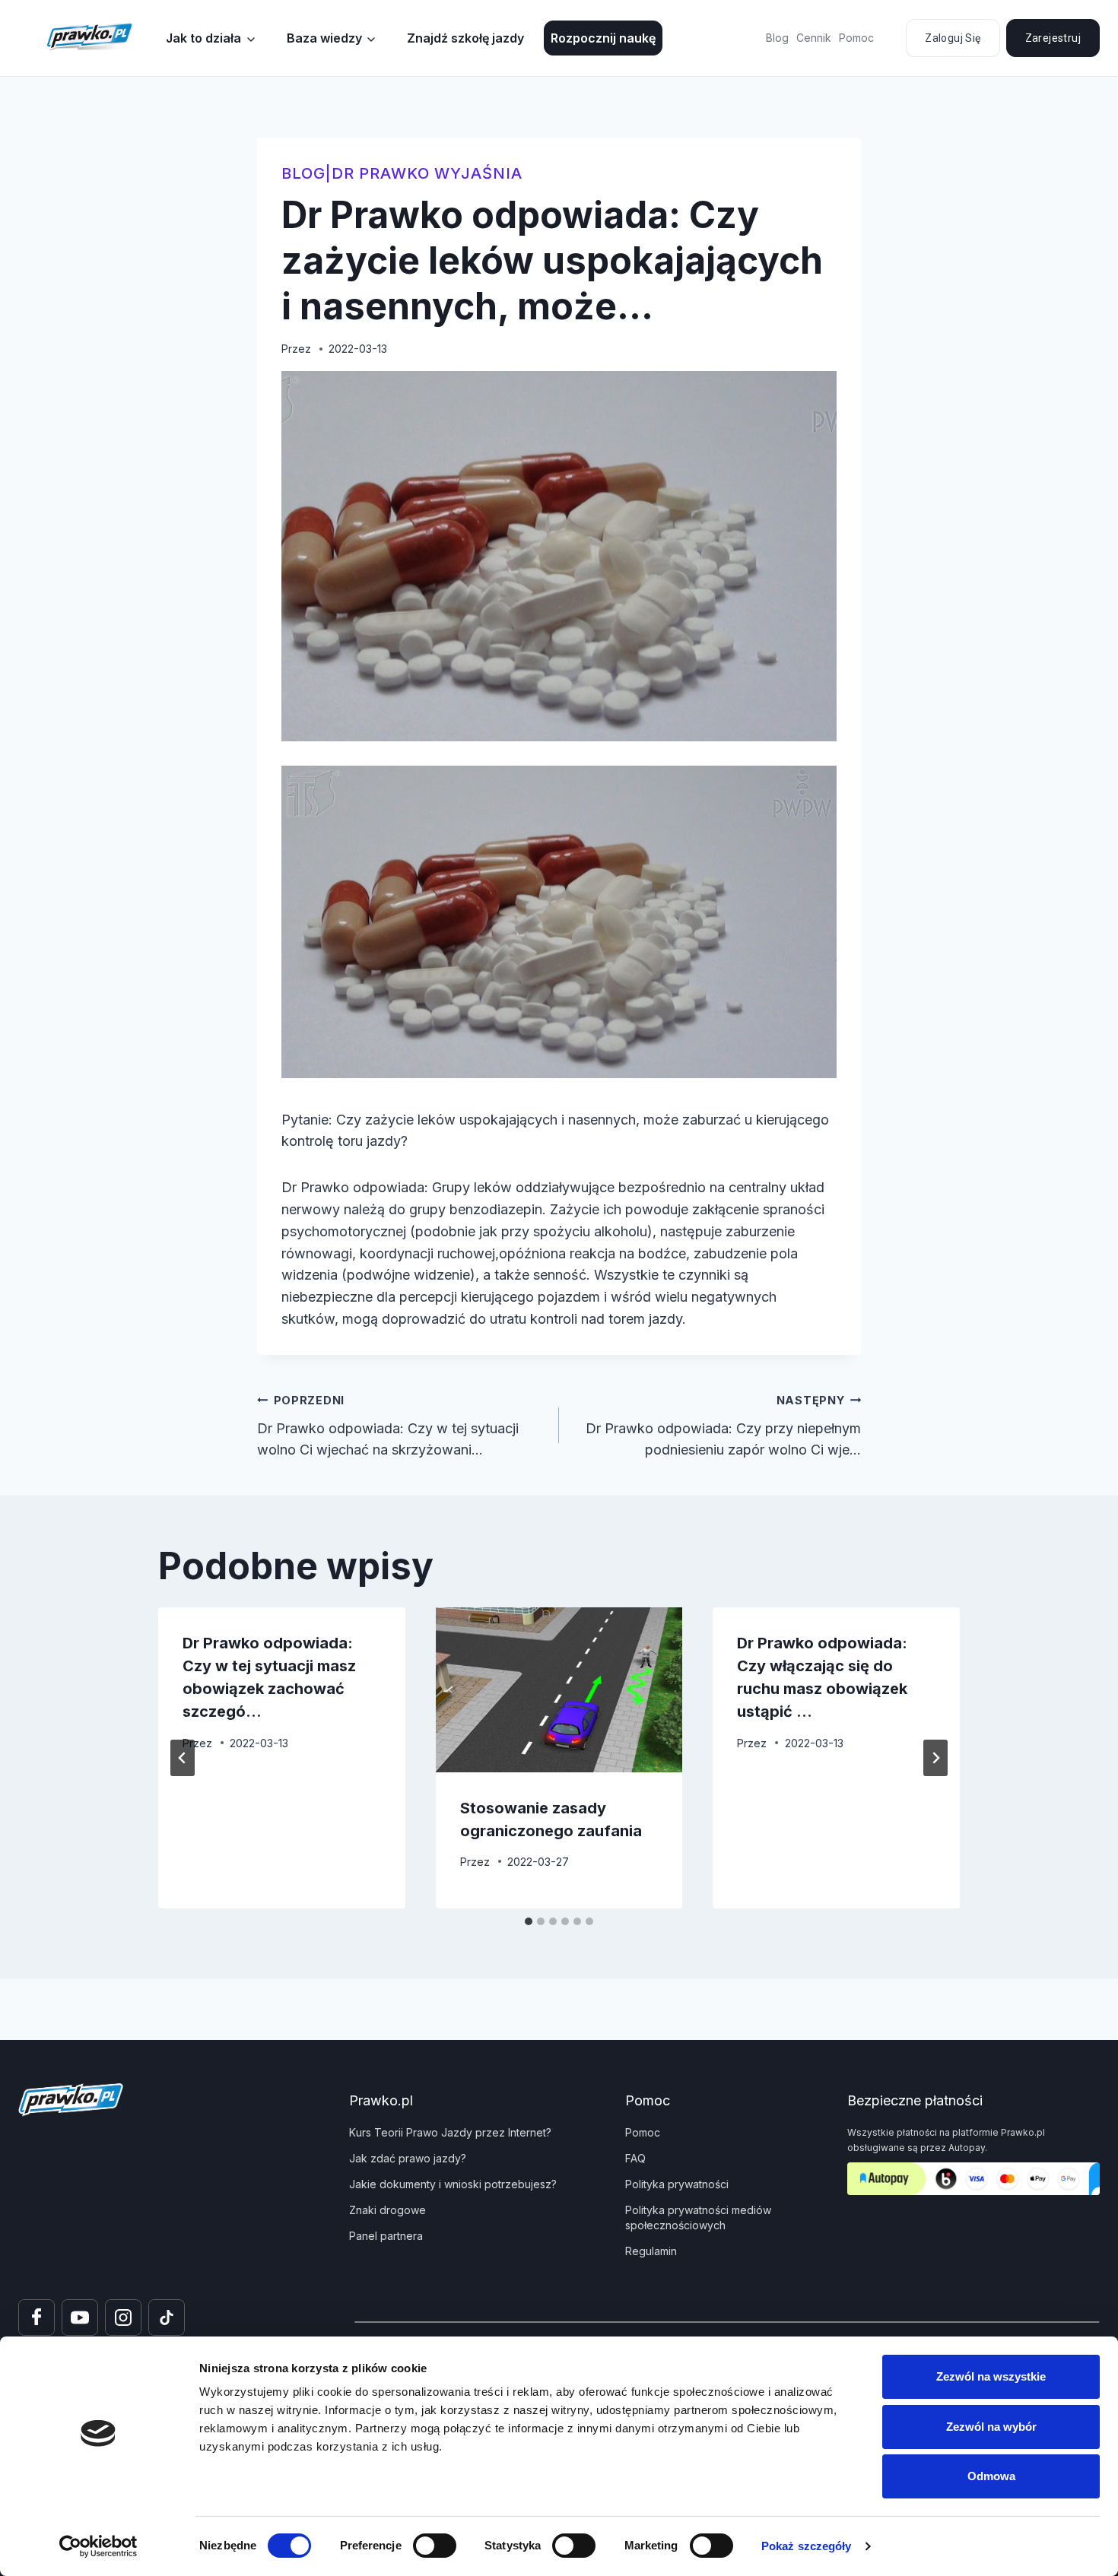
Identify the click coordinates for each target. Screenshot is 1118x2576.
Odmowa (991, 2476)
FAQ (635, 2158)
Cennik (814, 38)
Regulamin (651, 2251)
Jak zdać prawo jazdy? (408, 2158)
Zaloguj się (953, 38)
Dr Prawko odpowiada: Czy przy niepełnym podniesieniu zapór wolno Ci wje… (723, 1426)
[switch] (435, 2546)
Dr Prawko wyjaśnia (427, 173)
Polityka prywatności (677, 2184)
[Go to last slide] (183, 1758)
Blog (777, 38)
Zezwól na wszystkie (991, 2376)
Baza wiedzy (324, 38)
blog (303, 173)
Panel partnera (386, 2236)
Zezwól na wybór (991, 2427)
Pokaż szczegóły (807, 2546)
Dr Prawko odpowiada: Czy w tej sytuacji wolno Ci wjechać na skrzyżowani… (388, 1426)
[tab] (529, 1921)
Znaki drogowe (387, 2210)
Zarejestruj (1053, 38)
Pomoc (856, 38)
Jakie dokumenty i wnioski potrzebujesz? (453, 2184)
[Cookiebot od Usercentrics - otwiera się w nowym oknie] (98, 2546)
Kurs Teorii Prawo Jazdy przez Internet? (450, 2132)
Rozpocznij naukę (603, 38)
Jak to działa (203, 38)
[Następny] (935, 1758)
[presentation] (559, 1689)
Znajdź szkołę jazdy (465, 38)
